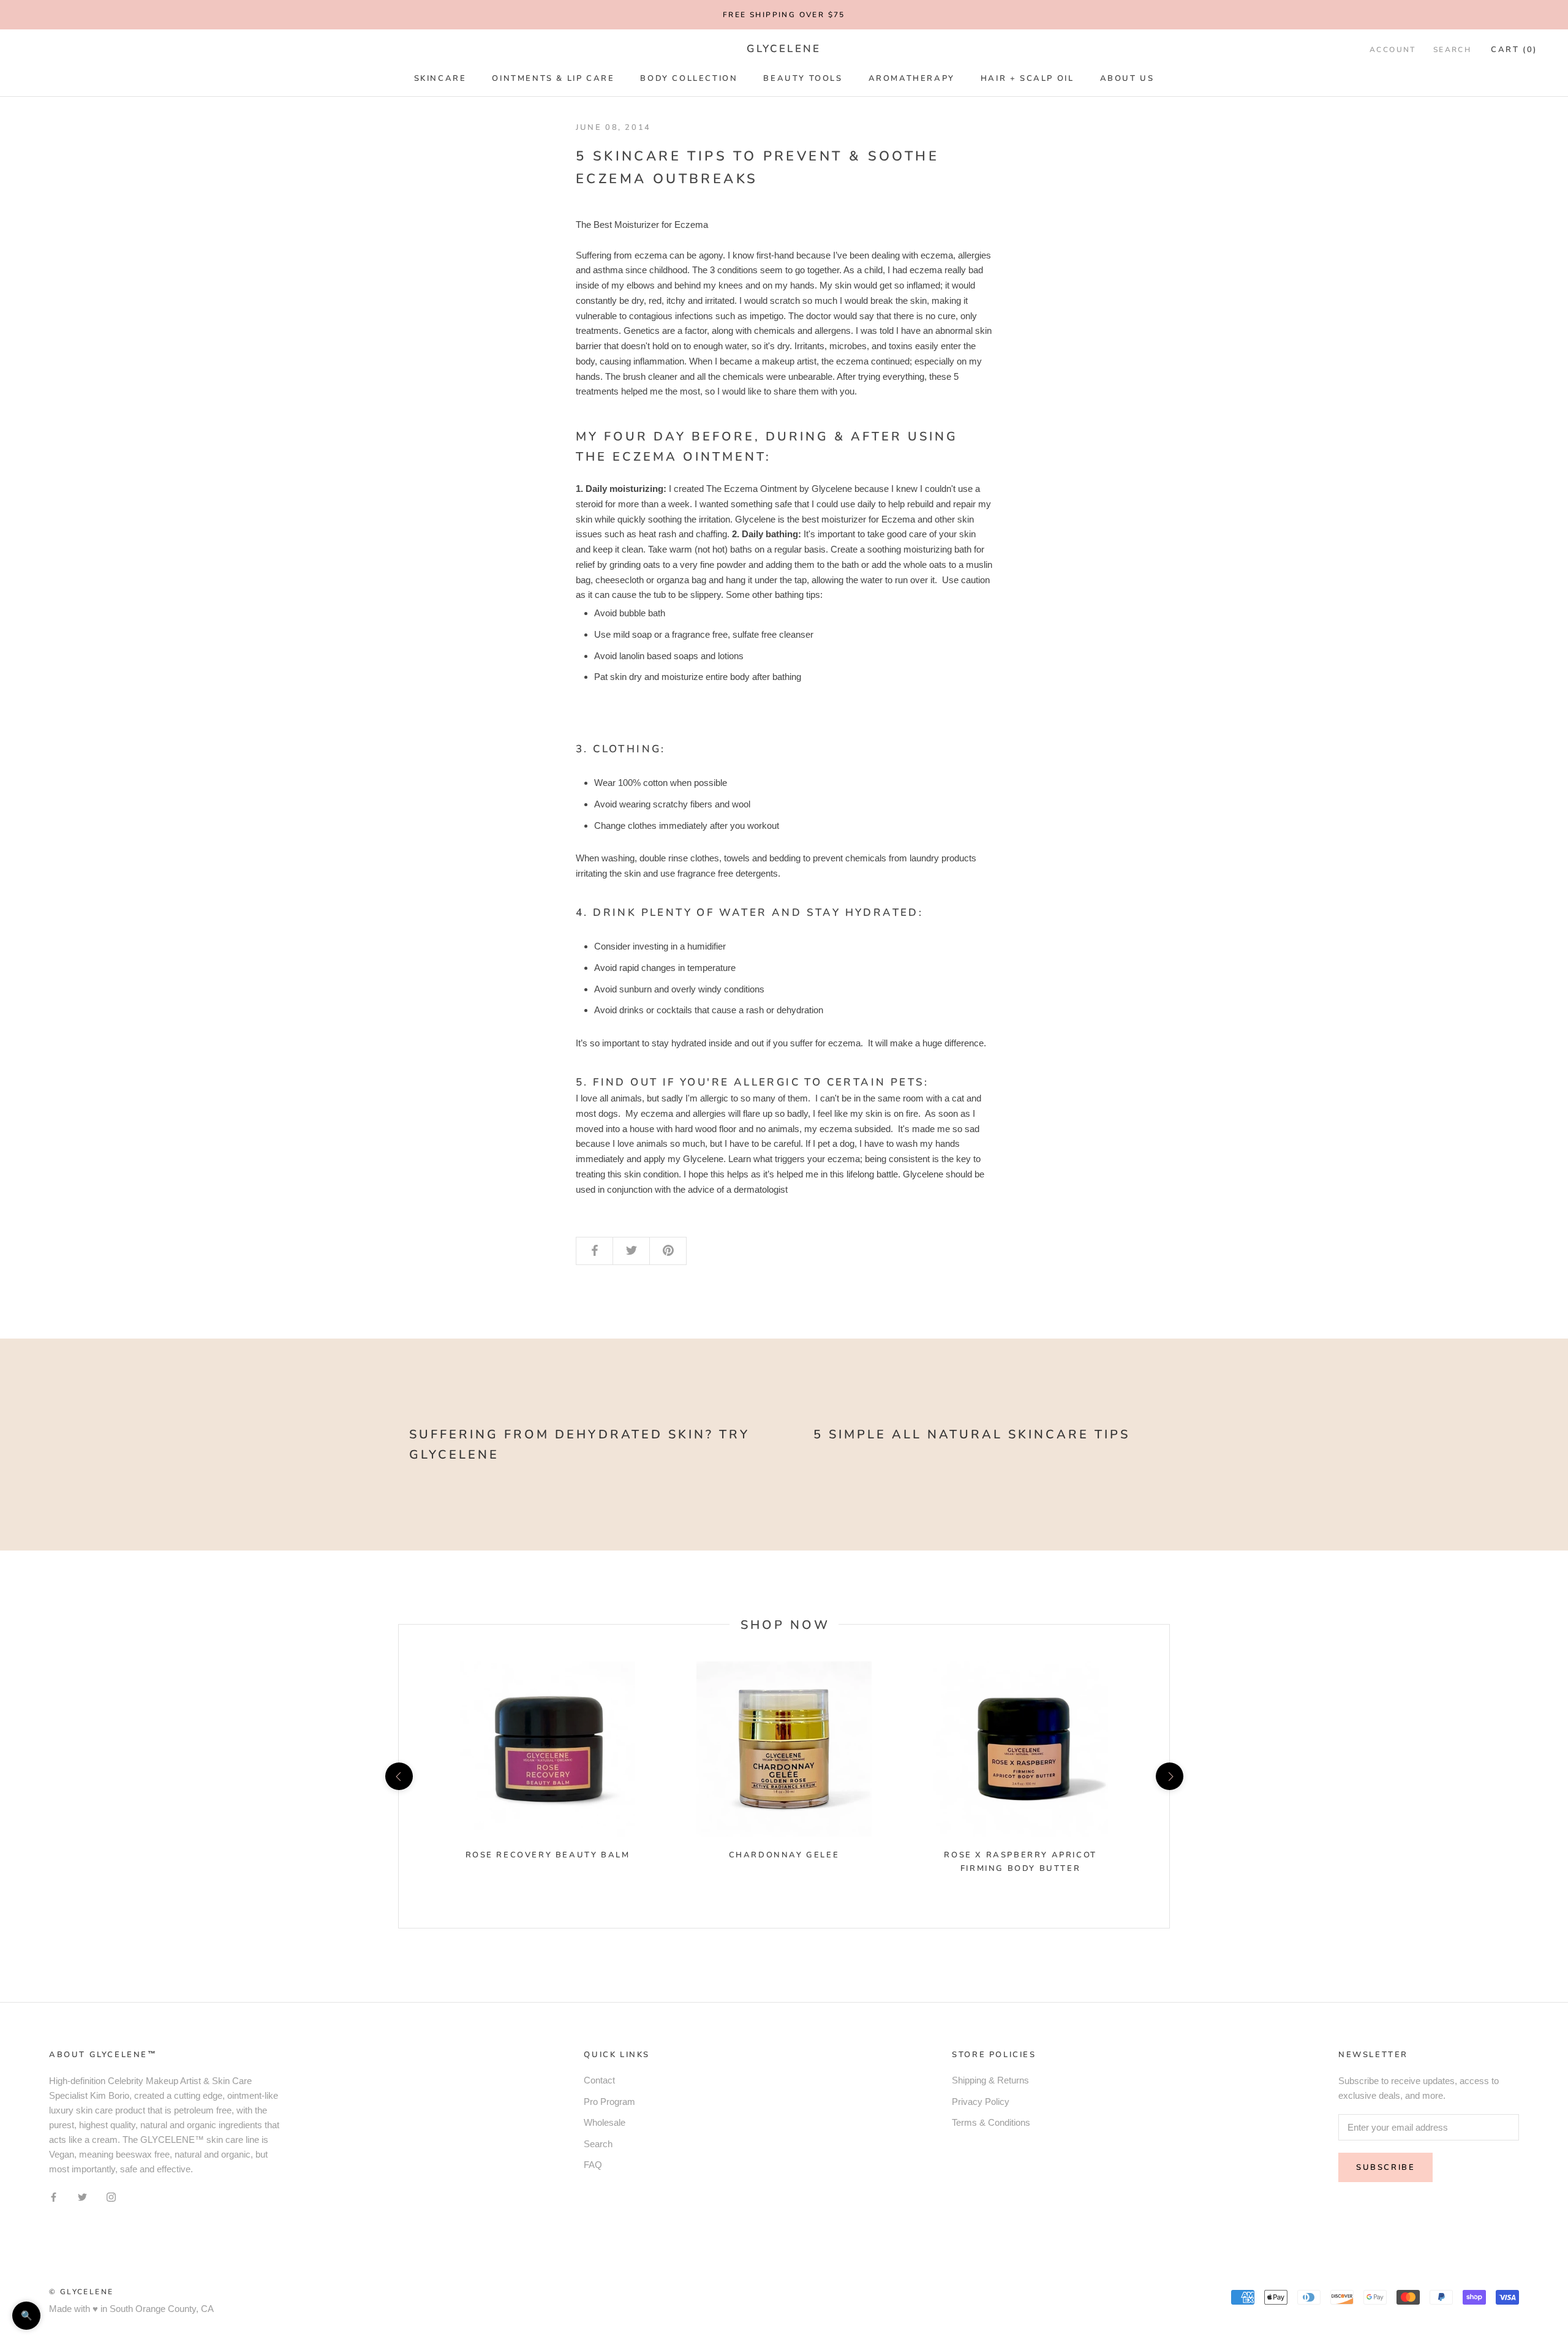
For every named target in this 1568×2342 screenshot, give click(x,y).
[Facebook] (54, 2197)
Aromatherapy (912, 78)
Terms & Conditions (991, 2122)
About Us (1127, 78)
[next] (1169, 1776)
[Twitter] (82, 2197)
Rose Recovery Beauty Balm (548, 1855)
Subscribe (1385, 2167)
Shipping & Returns (990, 2080)
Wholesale (605, 2122)
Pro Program (609, 2102)
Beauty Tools (803, 78)
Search (1452, 50)
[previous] (398, 1776)
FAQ (593, 2165)
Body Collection (689, 78)
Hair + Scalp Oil (1027, 78)
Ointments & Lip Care (553, 78)
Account (1393, 50)
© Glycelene (81, 2292)
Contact (599, 2080)
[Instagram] (111, 2197)
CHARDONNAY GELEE (784, 1855)
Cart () (1514, 50)
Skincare (440, 78)
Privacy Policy (981, 2102)
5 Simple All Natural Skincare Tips (972, 1434)
